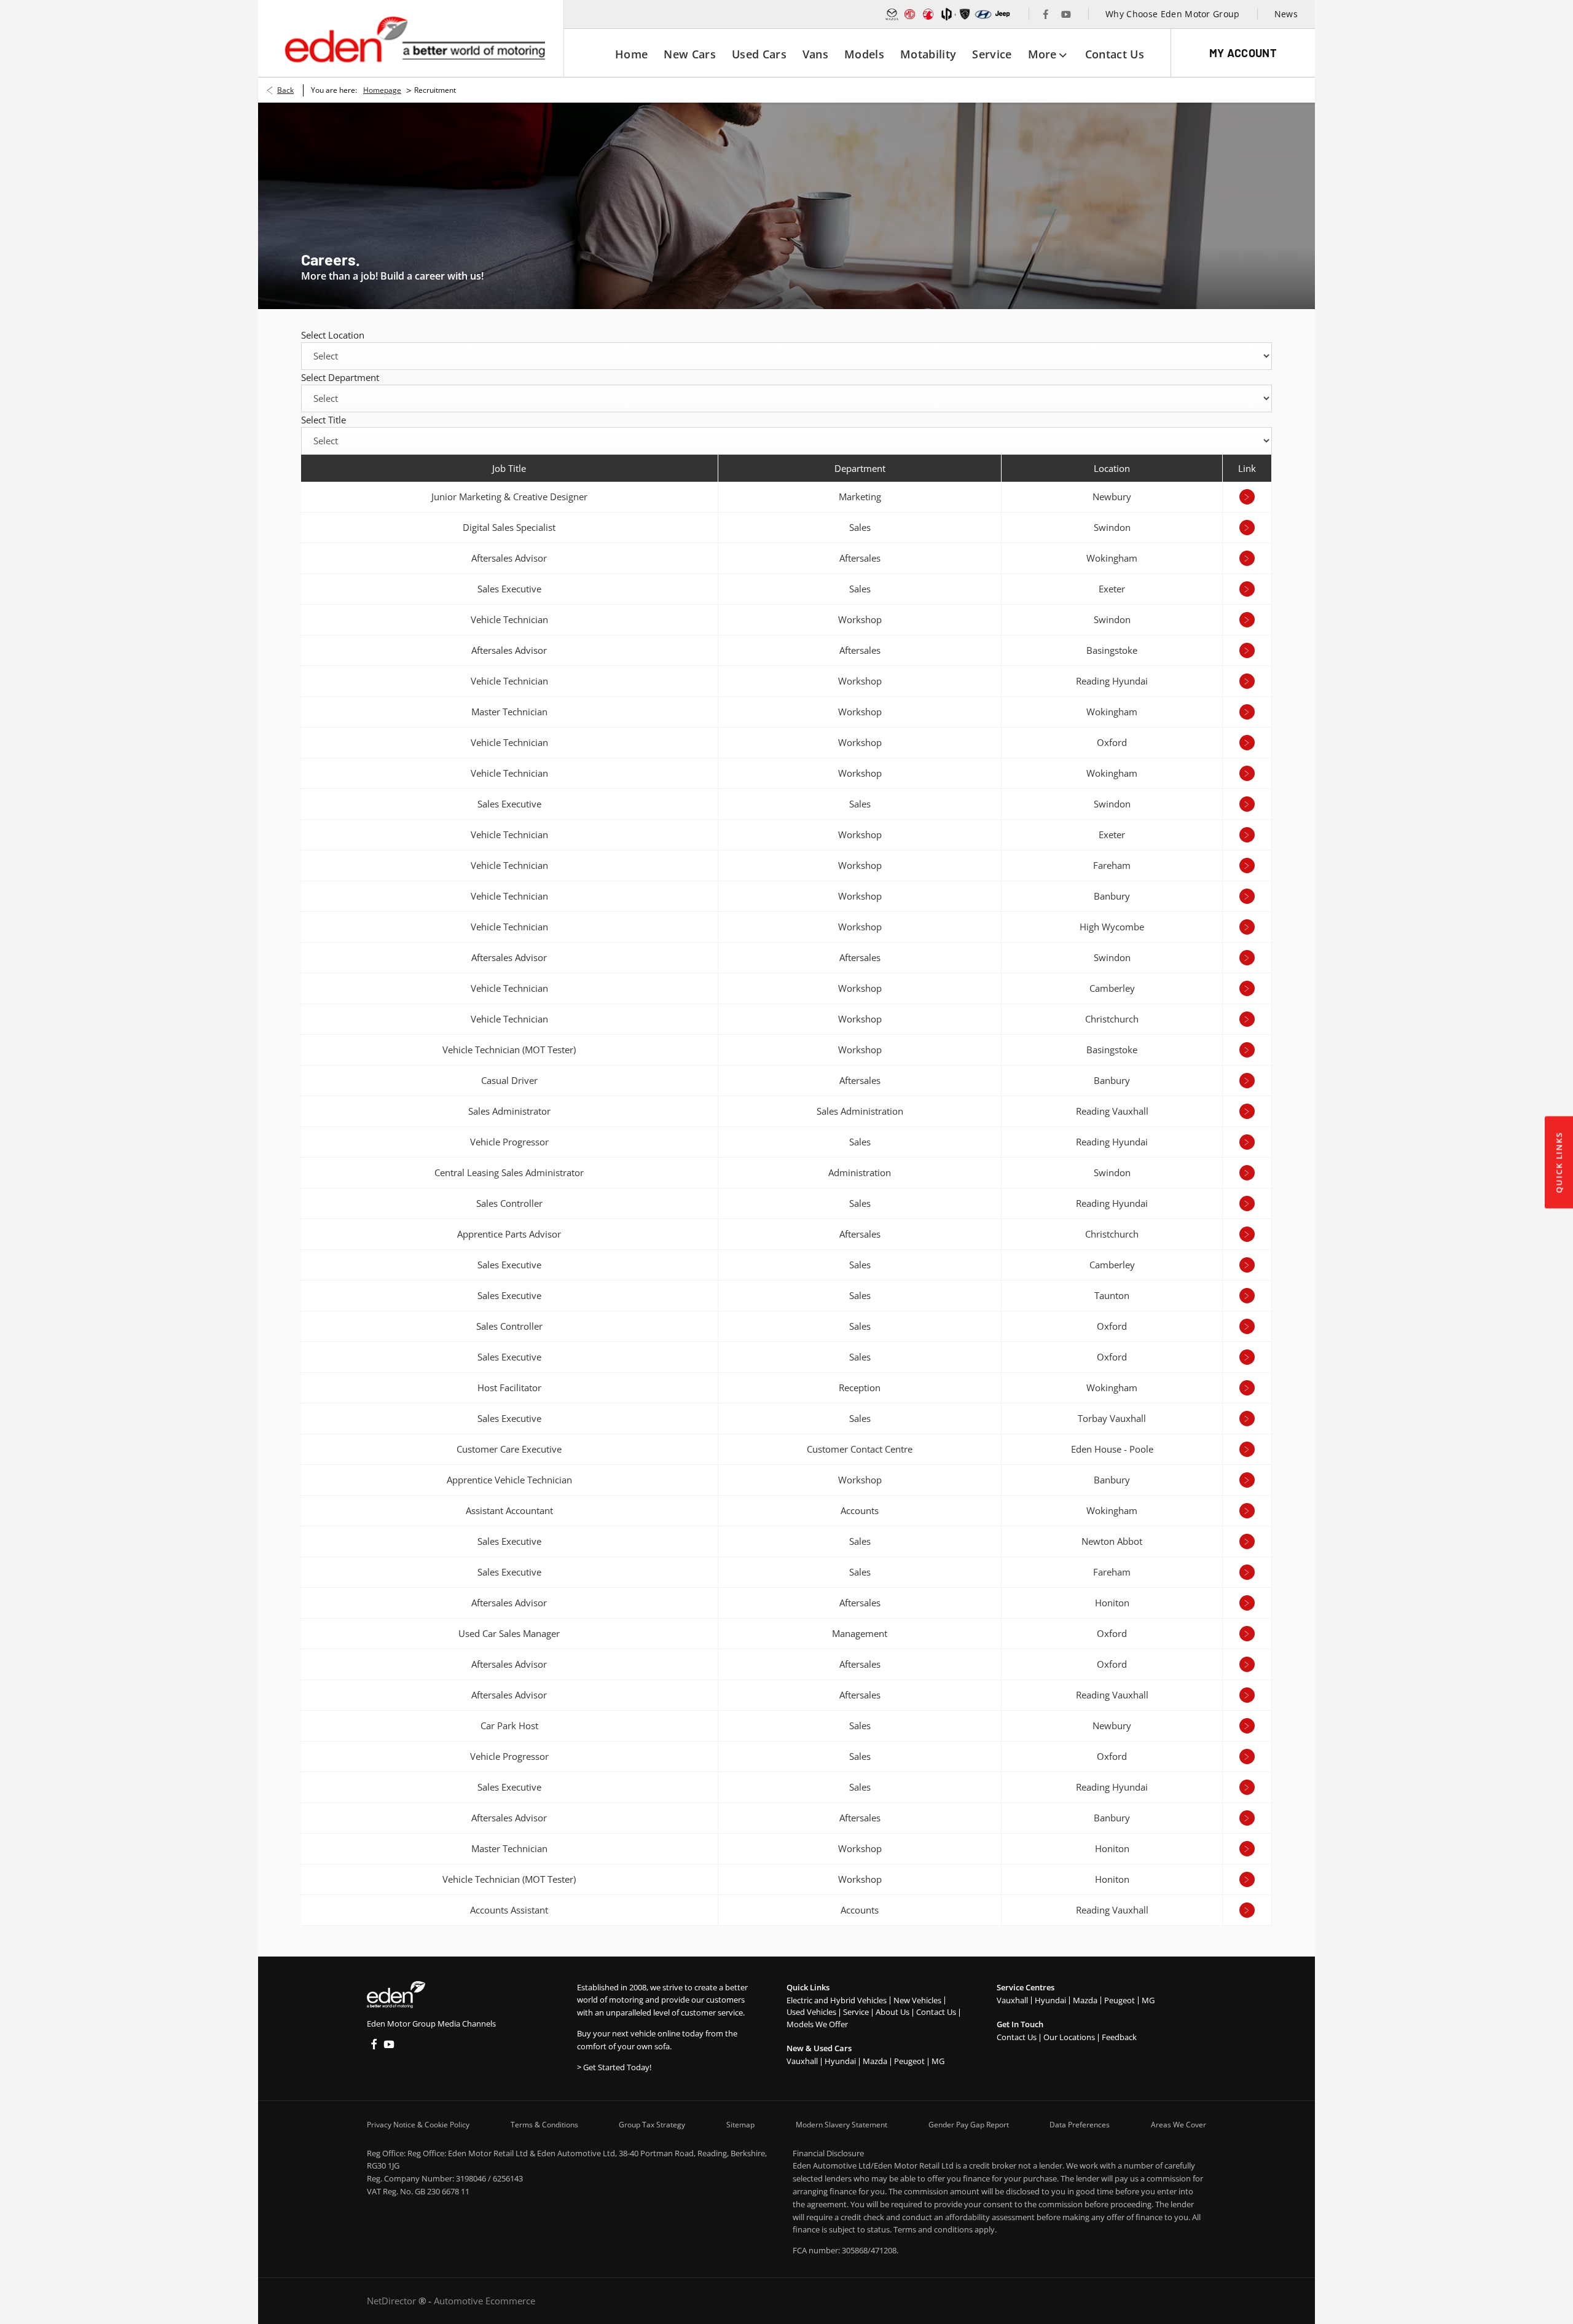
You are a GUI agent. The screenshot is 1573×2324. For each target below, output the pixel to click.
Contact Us (936, 2012)
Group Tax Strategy (652, 2125)
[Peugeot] (965, 14)
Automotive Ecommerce (484, 2301)
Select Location (333, 335)
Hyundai (840, 2061)
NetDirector (393, 2301)
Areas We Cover (1179, 2125)
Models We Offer (817, 2024)
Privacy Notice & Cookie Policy (418, 2125)
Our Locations (1069, 2037)
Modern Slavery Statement (841, 2125)
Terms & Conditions (544, 2125)
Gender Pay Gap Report (969, 2125)
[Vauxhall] (928, 14)
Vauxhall (802, 2061)
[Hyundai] (983, 14)
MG (938, 2061)
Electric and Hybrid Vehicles (837, 2000)
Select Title (324, 420)
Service (856, 2012)
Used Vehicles (811, 2012)
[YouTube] (1066, 14)
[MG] (910, 14)
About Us (892, 2012)
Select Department (340, 377)
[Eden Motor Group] (414, 39)
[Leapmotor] (947, 14)
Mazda (875, 2061)
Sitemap (740, 2125)
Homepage (382, 90)
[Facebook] (1046, 14)
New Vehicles (917, 2000)
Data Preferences (1080, 2125)
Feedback (1119, 2037)
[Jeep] (1003, 14)
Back (285, 90)
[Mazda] (892, 14)
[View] (1247, 497)
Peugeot (909, 2061)
